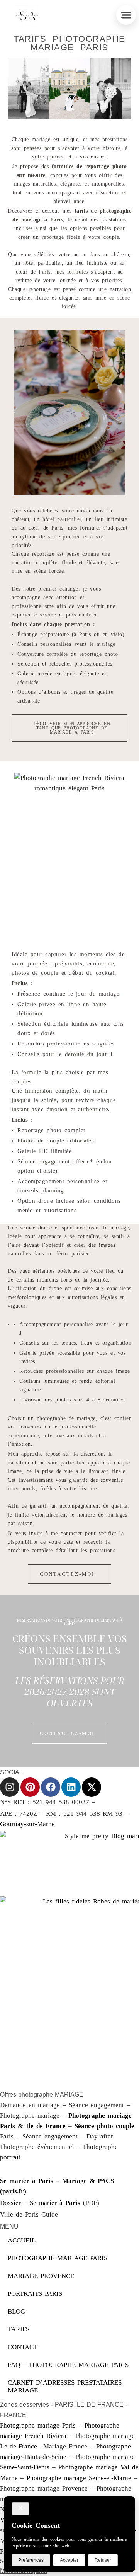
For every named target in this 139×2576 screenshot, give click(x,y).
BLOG (16, 2311)
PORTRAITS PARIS (35, 2294)
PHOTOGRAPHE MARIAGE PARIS (58, 2258)
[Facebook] (51, 1787)
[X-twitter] (92, 1787)
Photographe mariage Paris (38, 2425)
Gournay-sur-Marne (27, 1824)
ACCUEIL (22, 2240)
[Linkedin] (71, 1787)
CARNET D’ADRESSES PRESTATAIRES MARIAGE (65, 2386)
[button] (126, 15)
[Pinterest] (30, 1787)
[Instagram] (10, 1787)
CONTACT (23, 2347)
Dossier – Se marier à (40, 2203)
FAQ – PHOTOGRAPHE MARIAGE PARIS (68, 2365)
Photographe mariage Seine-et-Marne (79, 2478)
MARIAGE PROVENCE (41, 2276)
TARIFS (19, 2329)
